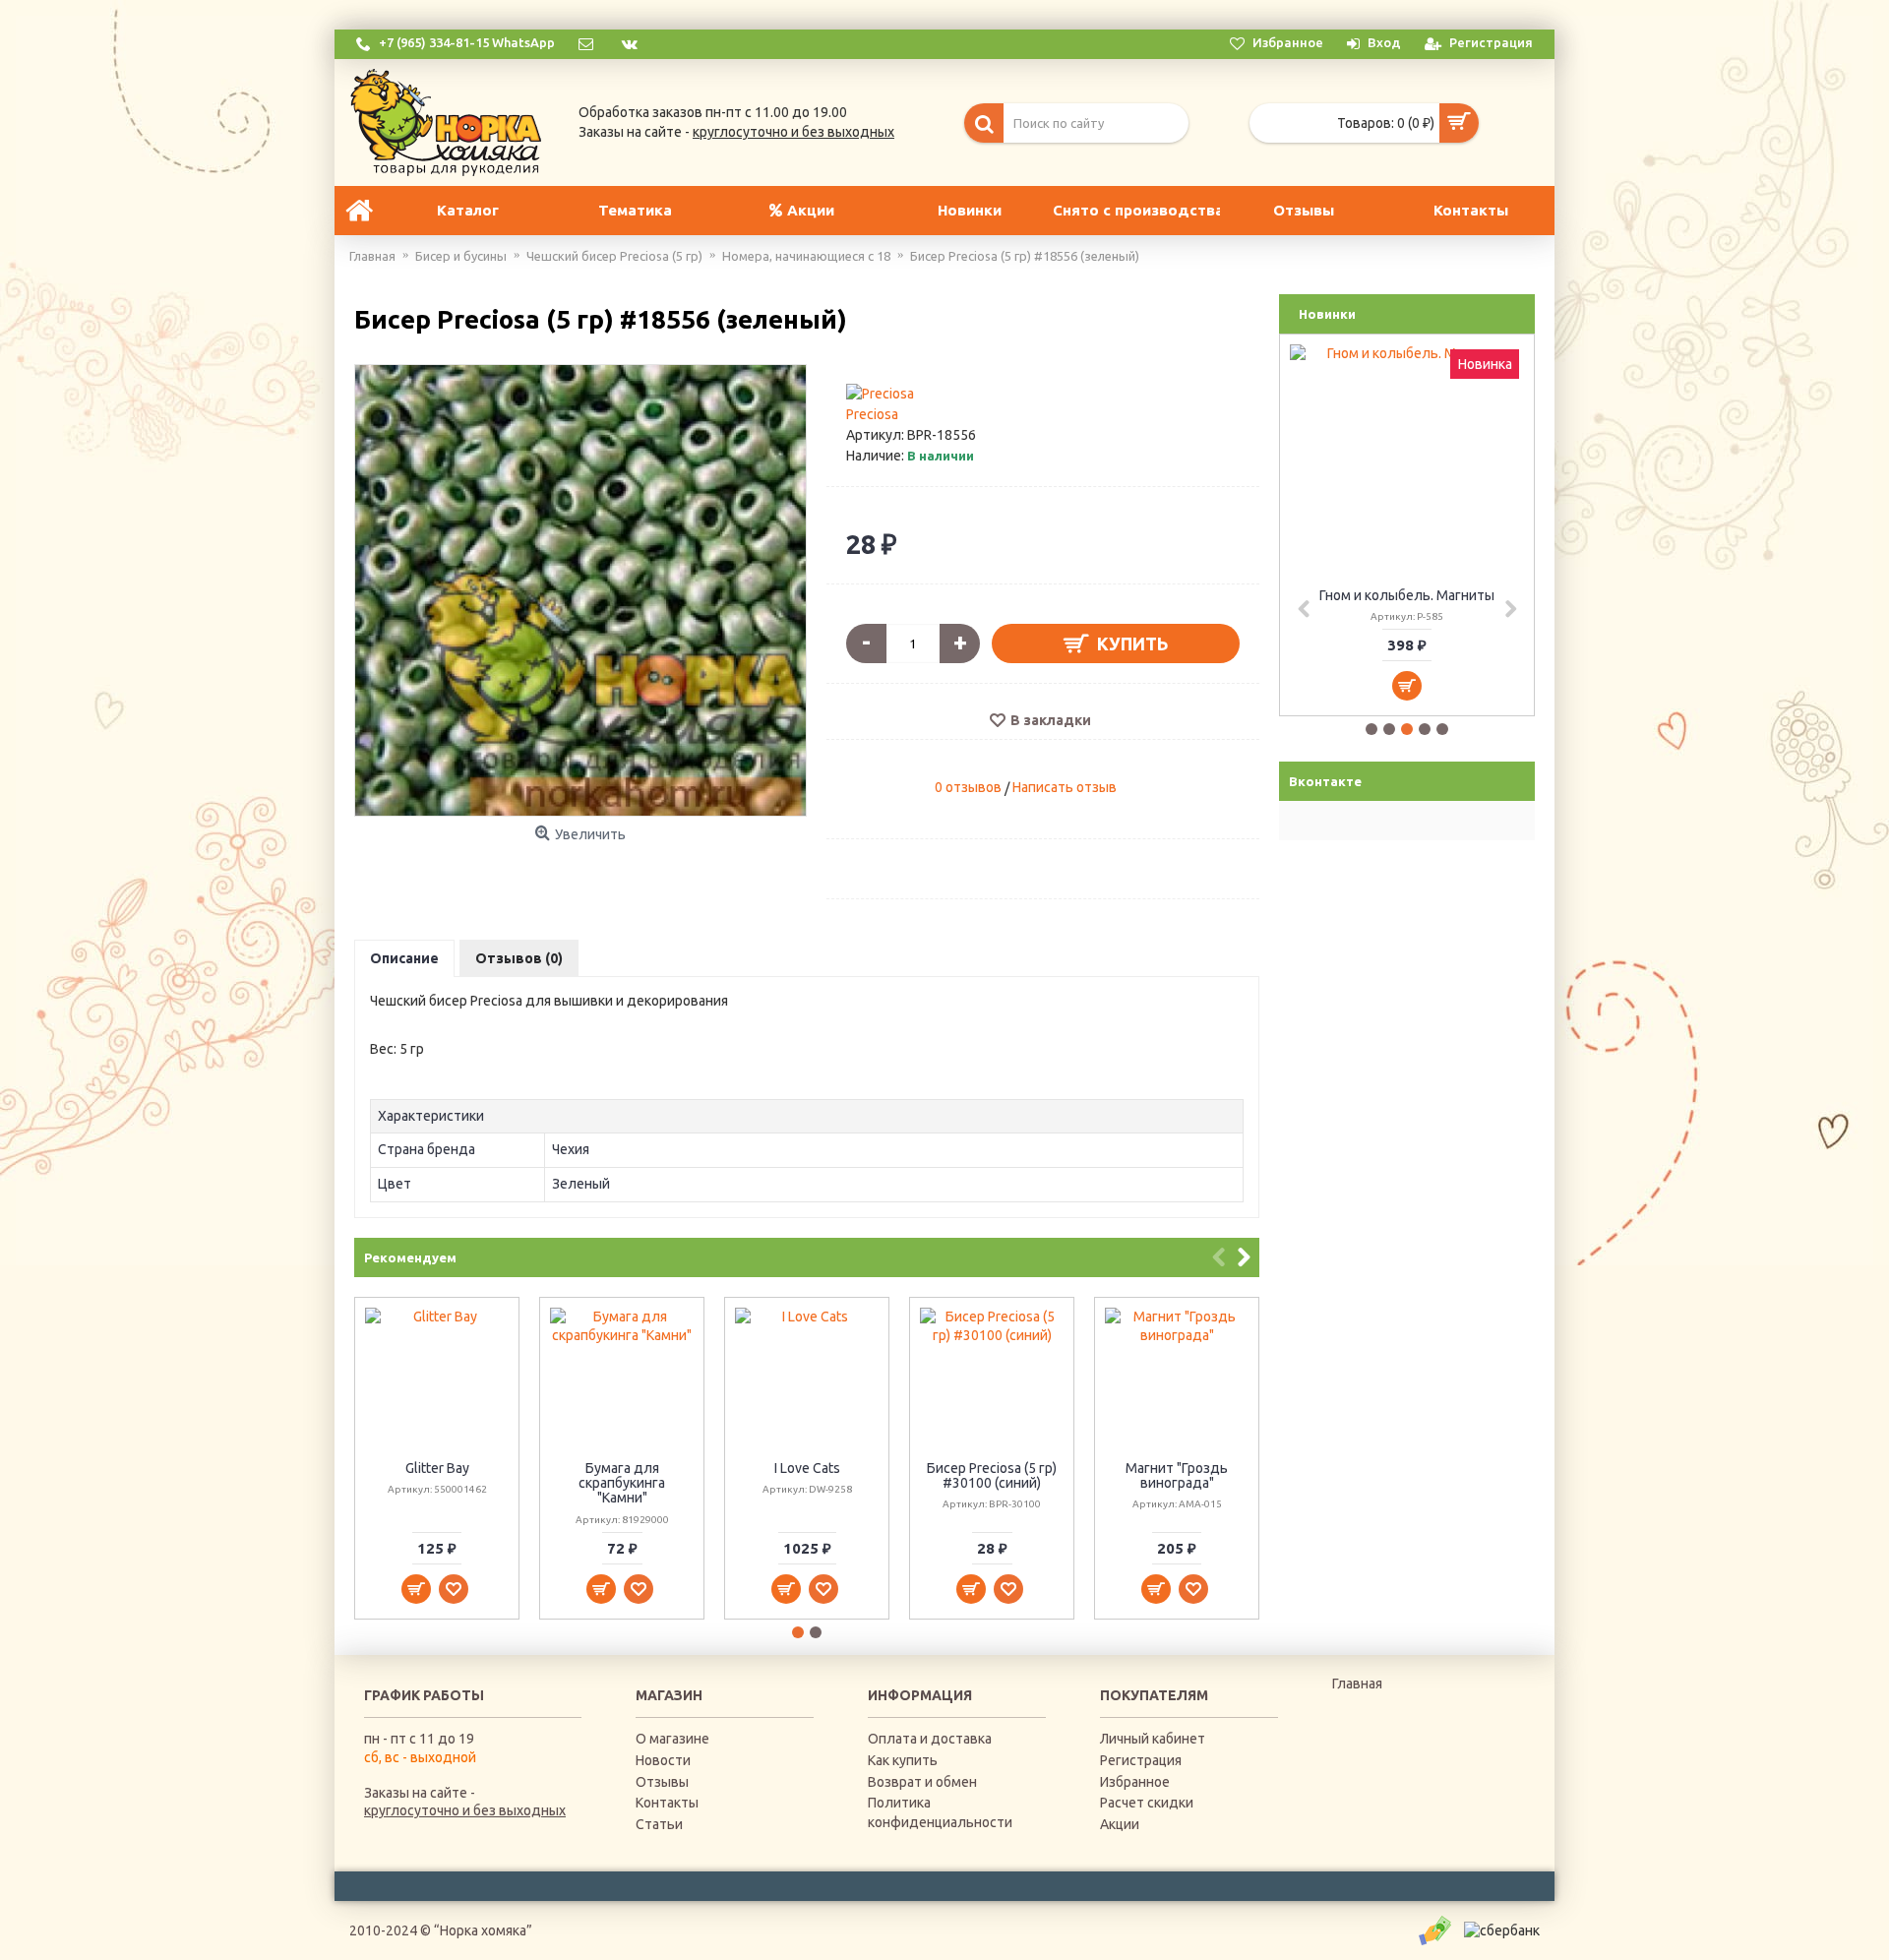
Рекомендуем (410, 1257)
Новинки (1327, 314)
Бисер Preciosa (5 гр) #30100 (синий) (992, 1475)
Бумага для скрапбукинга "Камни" (622, 1483)
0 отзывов (968, 787)
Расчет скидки (1147, 1803)
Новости (663, 1760)
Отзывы (662, 1782)
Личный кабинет (1153, 1739)
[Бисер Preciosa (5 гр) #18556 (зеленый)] (580, 590)
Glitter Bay (437, 1468)
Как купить (903, 1760)
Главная (1357, 1684)
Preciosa (872, 414)
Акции (1120, 1824)
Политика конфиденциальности (940, 1812)
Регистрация (1141, 1760)
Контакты (667, 1803)
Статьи (659, 1824)
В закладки (1051, 720)
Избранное (1135, 1782)
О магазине (672, 1739)
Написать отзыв (1065, 787)
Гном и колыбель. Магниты (1407, 595)
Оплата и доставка (930, 1739)
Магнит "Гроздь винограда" (1177, 1475)
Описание (404, 958)
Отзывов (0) (519, 958)
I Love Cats (807, 1468)
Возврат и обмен (922, 1782)
